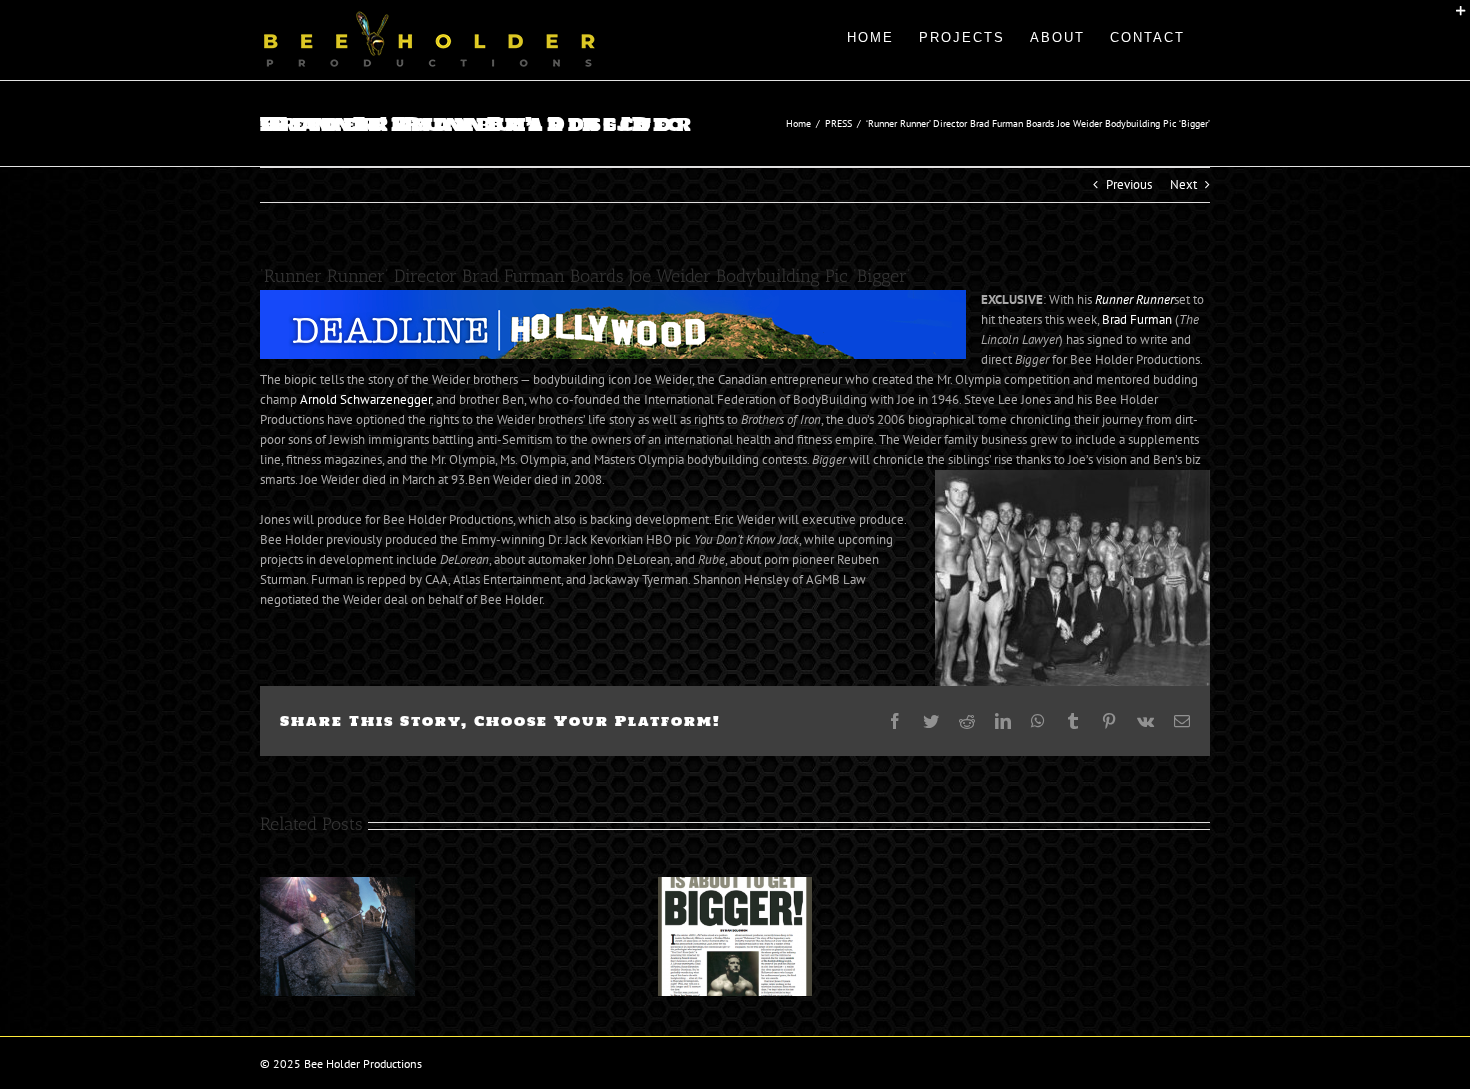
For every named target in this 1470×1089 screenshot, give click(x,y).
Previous (1129, 184)
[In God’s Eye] (337, 936)
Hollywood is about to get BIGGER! (711, 936)
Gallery (361, 936)
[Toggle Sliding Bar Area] (1452, 18)
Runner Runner (1134, 299)
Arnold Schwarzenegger (365, 399)
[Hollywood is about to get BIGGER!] (735, 936)
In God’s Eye (314, 936)
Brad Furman (1137, 319)
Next (1183, 184)
